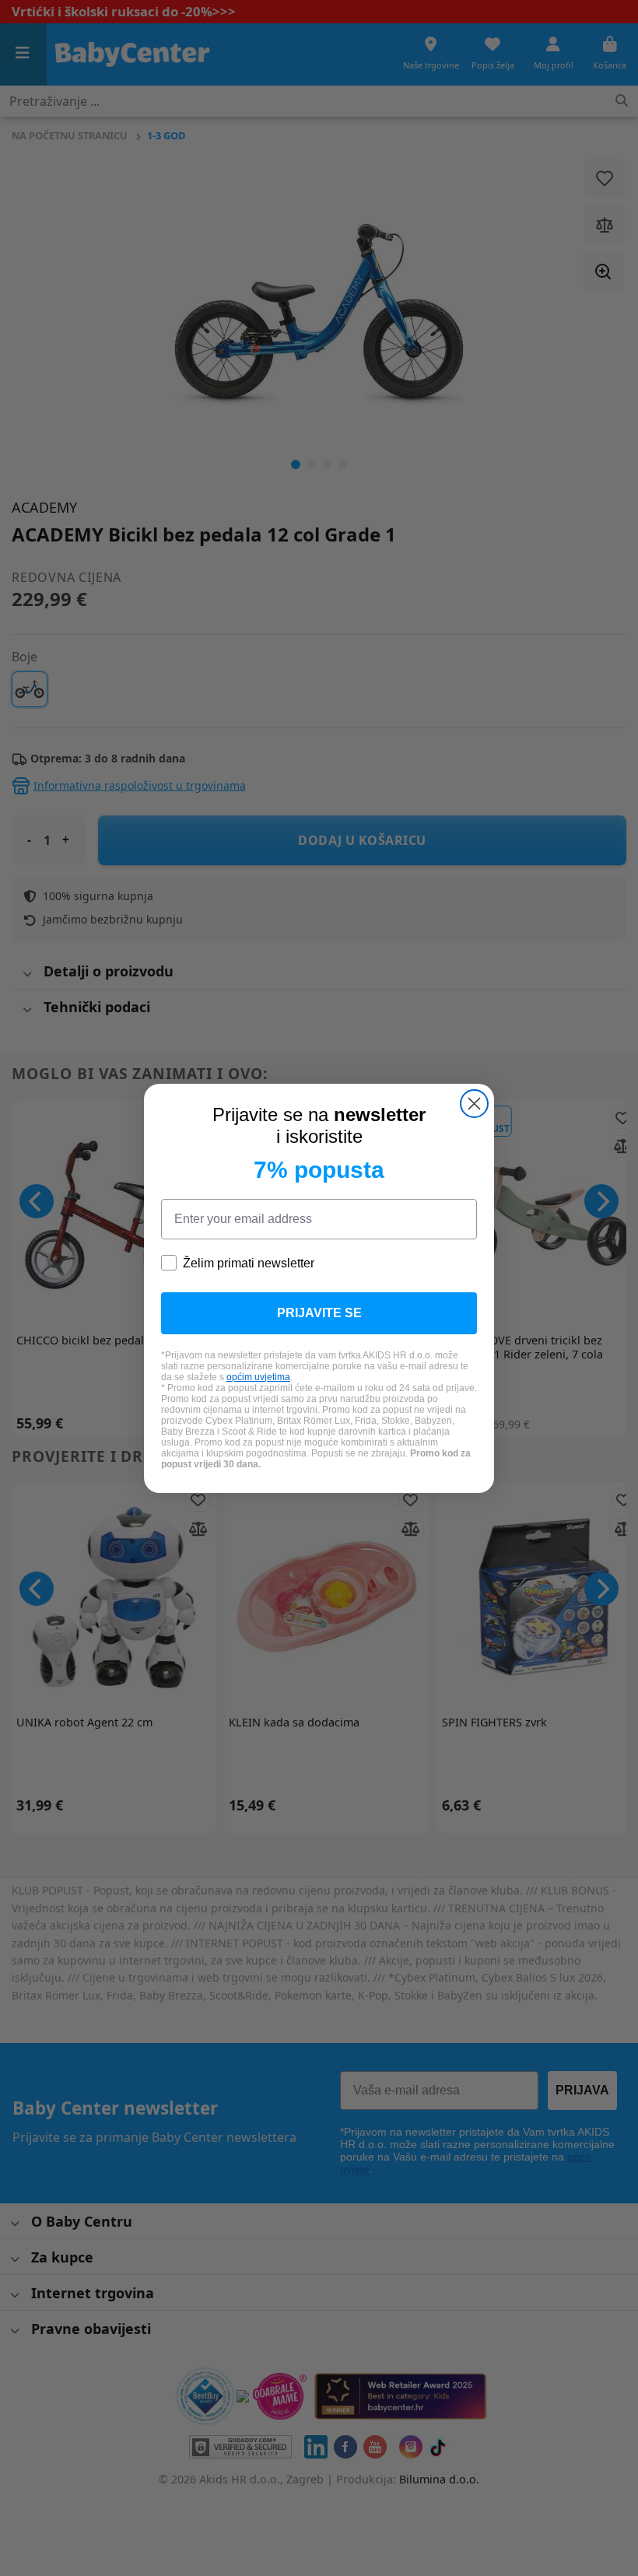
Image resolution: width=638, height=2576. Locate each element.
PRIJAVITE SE (319, 1313)
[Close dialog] (474, 1104)
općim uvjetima (258, 1377)
